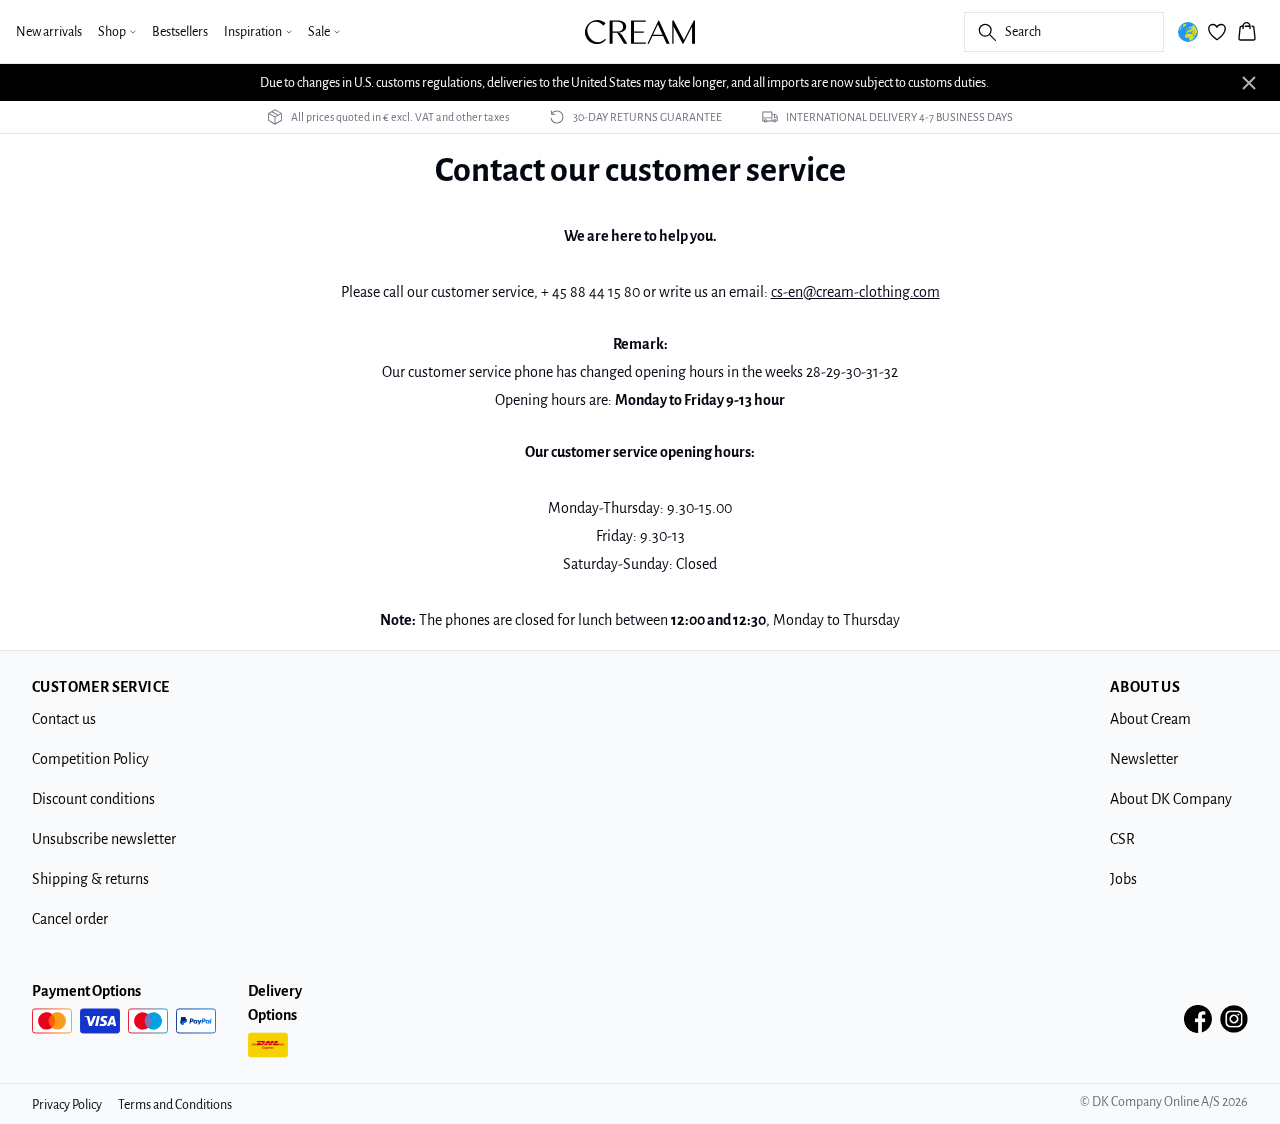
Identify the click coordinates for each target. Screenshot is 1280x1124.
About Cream (1150, 719)
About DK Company (1171, 799)
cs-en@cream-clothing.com (855, 292)
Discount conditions (93, 799)
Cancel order (70, 919)
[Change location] (1188, 32)
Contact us (64, 719)
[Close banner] (1249, 83)
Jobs (1123, 879)
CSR (1122, 839)
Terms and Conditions (175, 1105)
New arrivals (49, 32)
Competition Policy (90, 759)
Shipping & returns (90, 879)
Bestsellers (180, 32)
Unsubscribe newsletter (104, 839)
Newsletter (1144, 759)
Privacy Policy (67, 1105)
